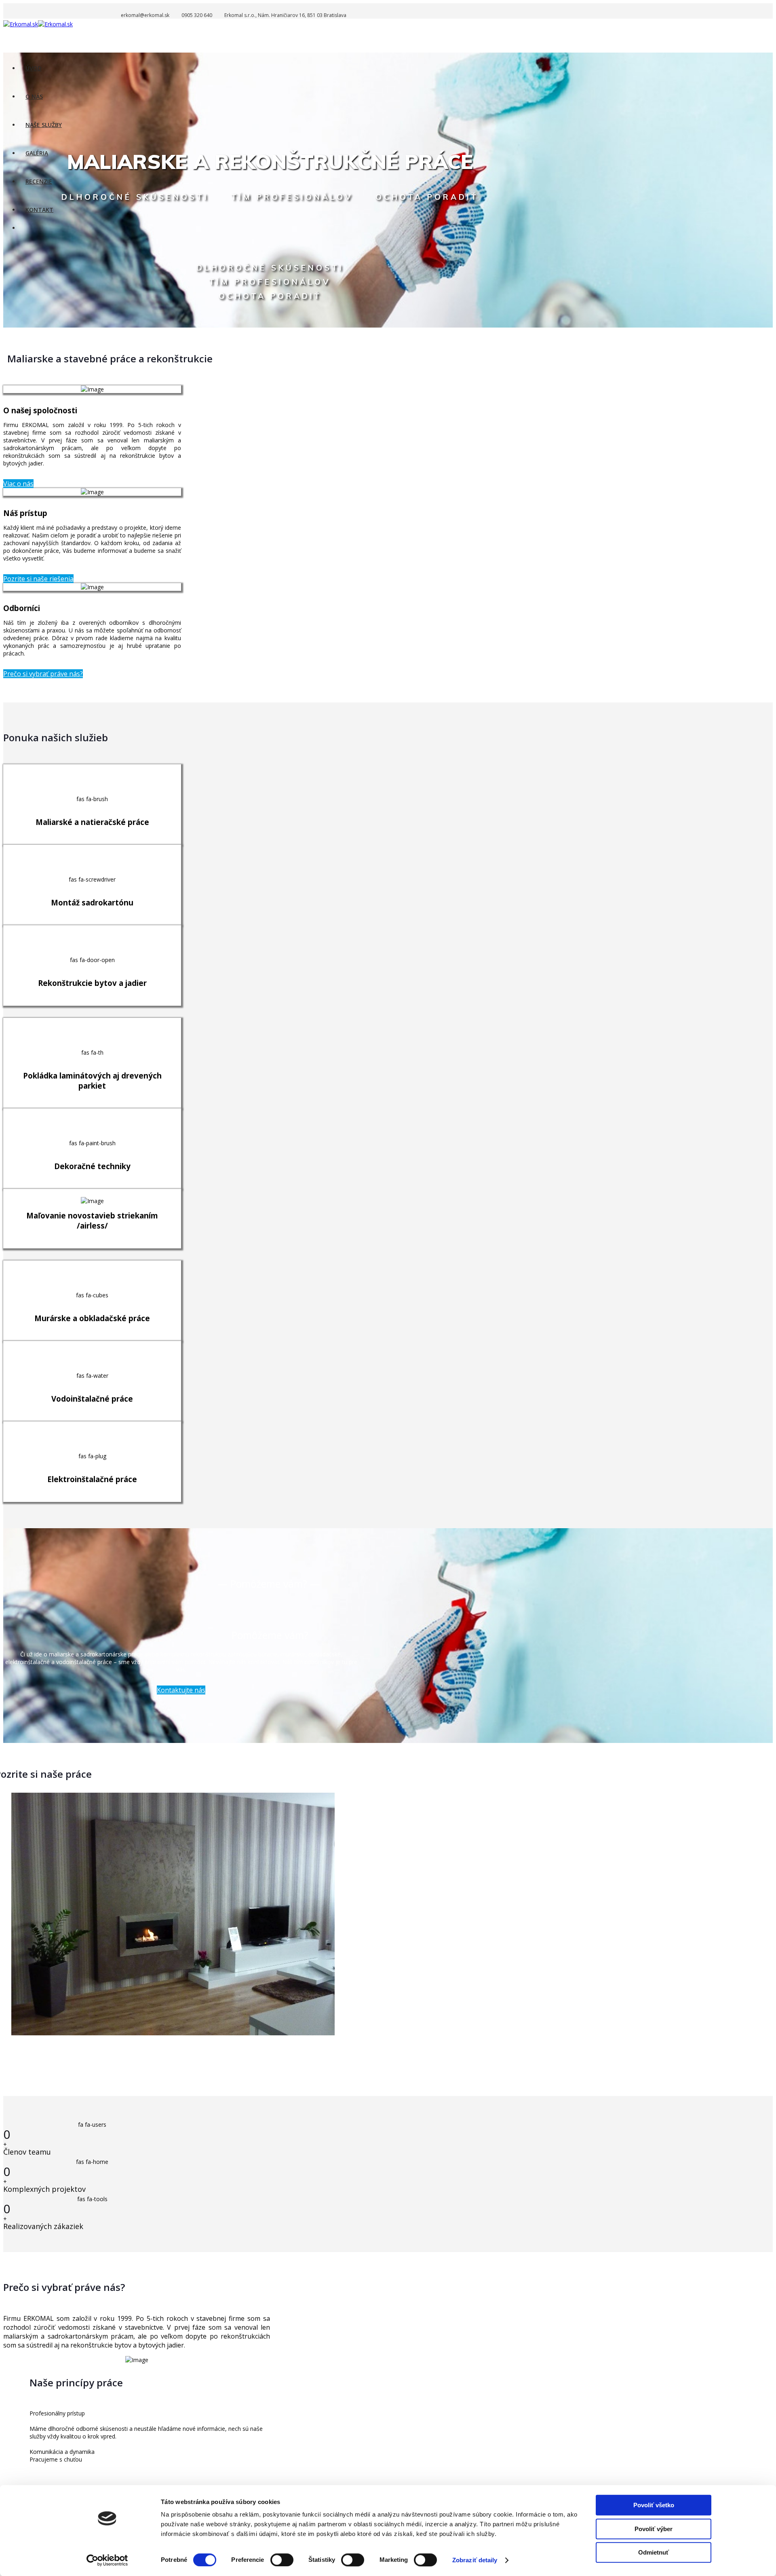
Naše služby (44, 125)
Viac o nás (18, 484)
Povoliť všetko (654, 2505)
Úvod (34, 68)
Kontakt (39, 210)
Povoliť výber (654, 2529)
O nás (34, 96)
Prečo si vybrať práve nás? (43, 674)
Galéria (37, 153)
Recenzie (39, 181)
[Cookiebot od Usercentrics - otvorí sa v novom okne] (107, 2560)
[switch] (282, 2560)
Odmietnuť (654, 2552)
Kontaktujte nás (181, 1690)
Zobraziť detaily (475, 2560)
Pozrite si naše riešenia (38, 579)
